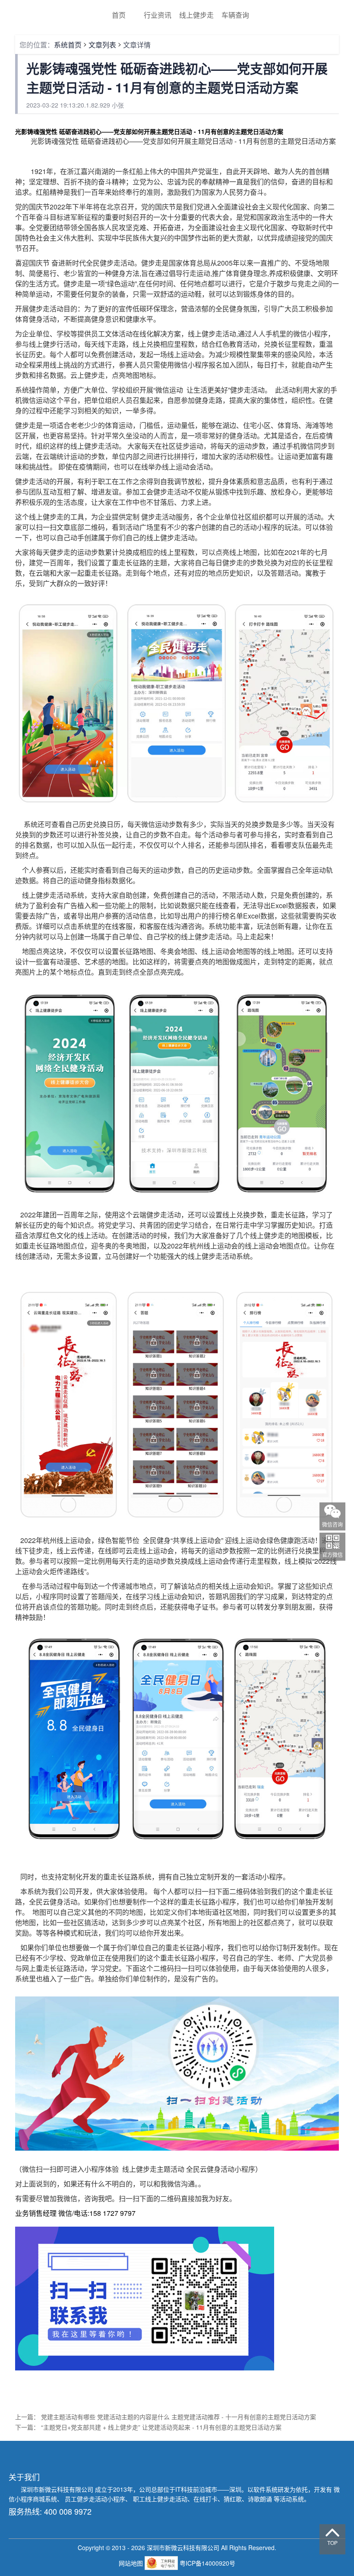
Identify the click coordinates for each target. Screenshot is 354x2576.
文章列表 (102, 45)
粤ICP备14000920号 (207, 2563)
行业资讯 (158, 15)
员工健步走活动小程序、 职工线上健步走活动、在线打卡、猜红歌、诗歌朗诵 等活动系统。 (187, 2499)
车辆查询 (235, 15)
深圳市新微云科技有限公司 (58, 2489)
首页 (119, 15)
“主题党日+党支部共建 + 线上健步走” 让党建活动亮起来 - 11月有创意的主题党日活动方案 (161, 2427)
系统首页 (68, 45)
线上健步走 (196, 15)
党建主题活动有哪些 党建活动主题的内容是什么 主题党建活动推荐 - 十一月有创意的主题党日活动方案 (179, 2417)
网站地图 (132, 2563)
